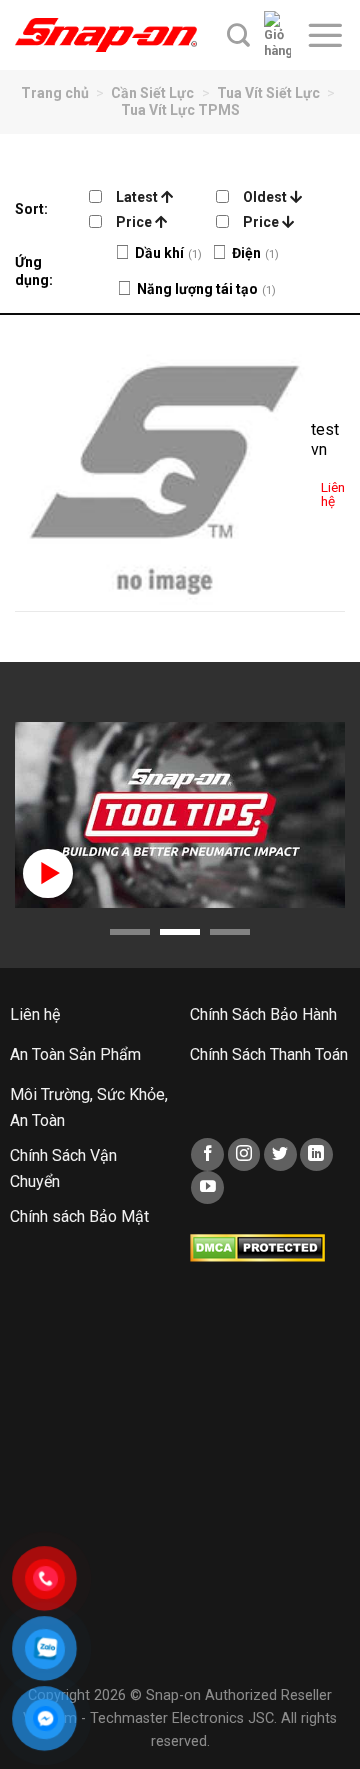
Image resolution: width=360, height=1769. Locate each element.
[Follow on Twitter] (280, 1154)
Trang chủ (55, 93)
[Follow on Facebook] (207, 1154)
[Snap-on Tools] (106, 35)
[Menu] (325, 35)
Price (135, 222)
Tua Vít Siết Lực (268, 93)
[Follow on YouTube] (207, 1187)
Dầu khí (159, 253)
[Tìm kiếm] (238, 35)
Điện (246, 253)
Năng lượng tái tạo (197, 289)
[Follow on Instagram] (244, 1154)
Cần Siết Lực (152, 93)
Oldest (266, 197)
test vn (325, 440)
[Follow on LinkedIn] (316, 1154)
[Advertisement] (180, 1490)
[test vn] (163, 463)
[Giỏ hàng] (277, 35)
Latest (138, 197)
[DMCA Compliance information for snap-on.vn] (257, 1247)
